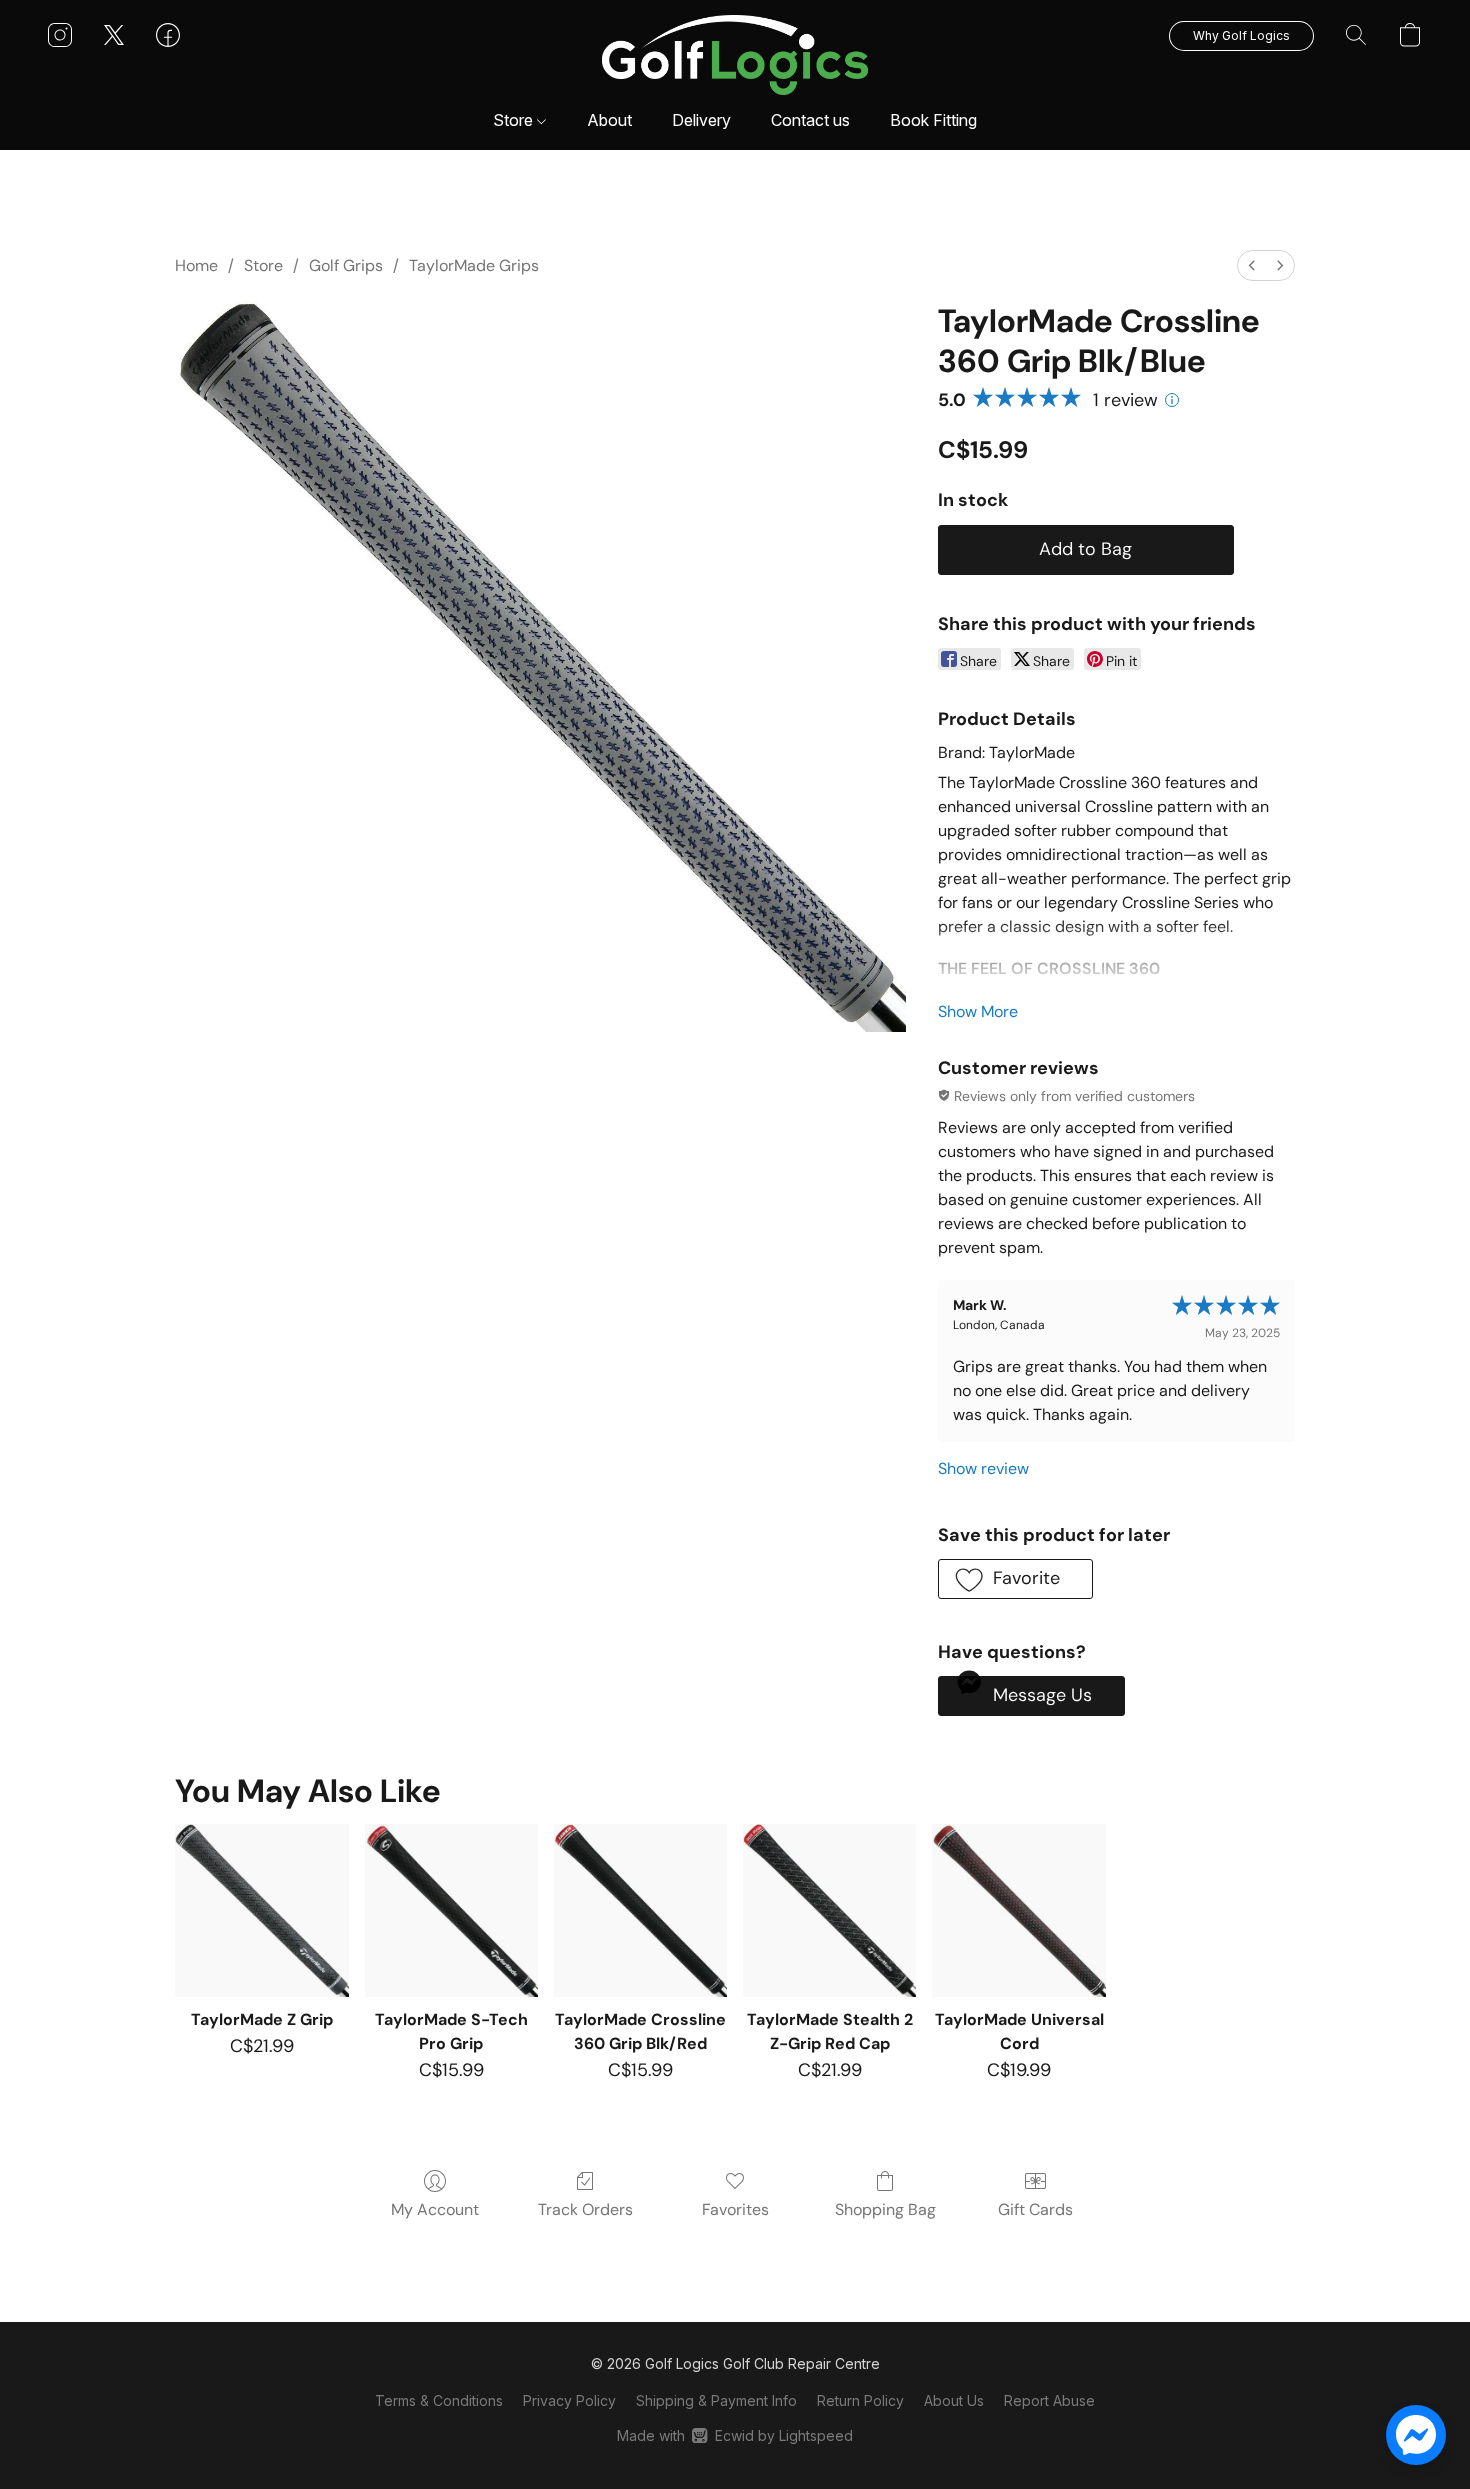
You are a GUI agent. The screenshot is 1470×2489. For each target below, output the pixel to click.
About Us (954, 2400)
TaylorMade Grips (474, 265)
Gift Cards (1035, 2209)
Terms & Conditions (439, 2400)
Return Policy (860, 2400)
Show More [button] (978, 1011)
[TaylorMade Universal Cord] (1018, 1910)
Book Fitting (933, 120)
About (609, 120)
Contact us (810, 120)
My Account (435, 2209)
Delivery (701, 120)
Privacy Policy (569, 2400)
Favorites (735, 2209)
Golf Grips (346, 265)
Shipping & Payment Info (716, 2400)
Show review (983, 1468)
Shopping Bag (885, 2209)
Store (515, 120)
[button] (735, 55)
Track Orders (585, 2209)
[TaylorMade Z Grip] (261, 1910)
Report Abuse (1049, 2400)
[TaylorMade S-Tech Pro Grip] (451, 1910)
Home (196, 265)
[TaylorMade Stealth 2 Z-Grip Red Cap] (829, 1910)
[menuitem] (1252, 265)
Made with (734, 2435)
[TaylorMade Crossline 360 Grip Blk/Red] (640, 1910)
